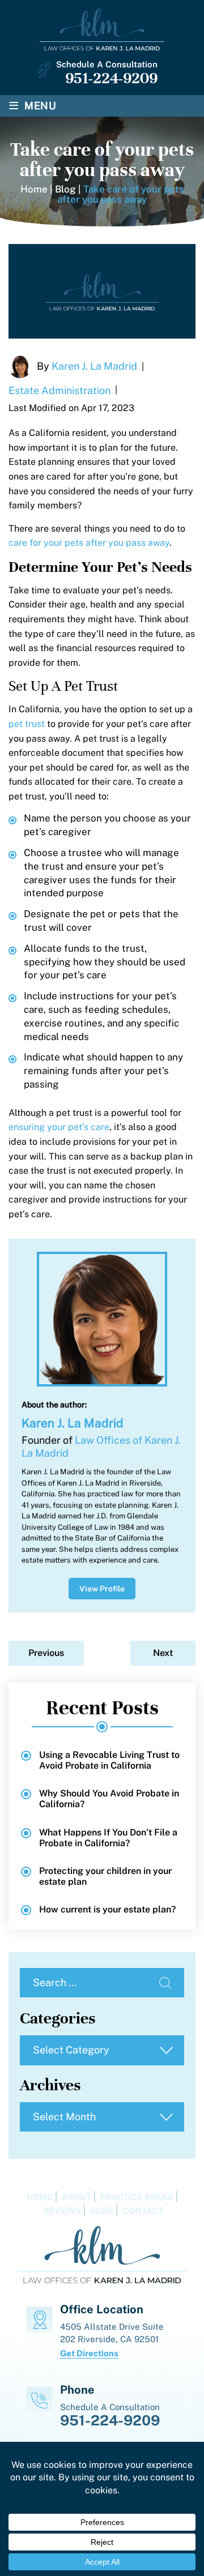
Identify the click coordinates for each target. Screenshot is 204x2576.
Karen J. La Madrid (94, 366)
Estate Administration (59, 390)
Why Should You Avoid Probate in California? (109, 1799)
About (76, 2197)
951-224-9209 (111, 78)
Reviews (62, 2211)
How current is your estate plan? (107, 1909)
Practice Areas (137, 2197)
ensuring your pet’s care (59, 1127)
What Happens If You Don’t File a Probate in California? (108, 1838)
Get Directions (89, 2353)
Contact (143, 2211)
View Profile (102, 1589)
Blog (102, 2211)
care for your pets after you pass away (89, 543)
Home (40, 2197)
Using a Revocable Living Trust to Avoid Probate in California (109, 1760)
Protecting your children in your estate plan (105, 1876)
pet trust (27, 724)
